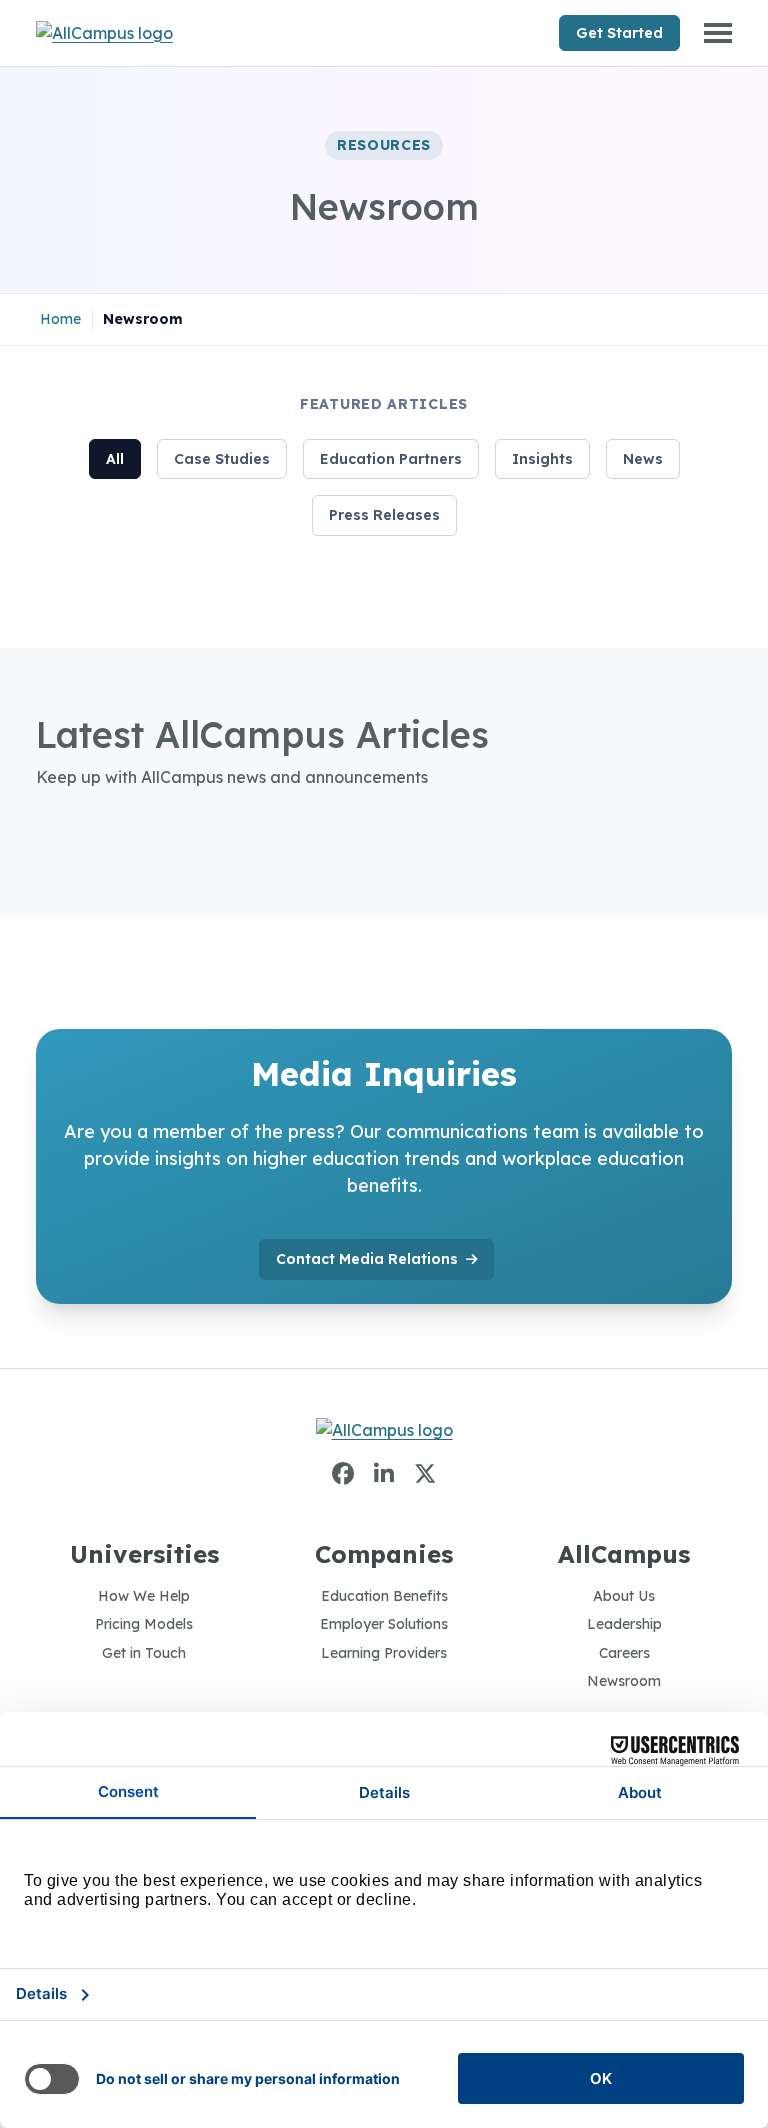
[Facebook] (343, 1474)
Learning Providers (384, 1653)
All (115, 459)
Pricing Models (144, 1624)
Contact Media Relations (367, 1259)
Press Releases (384, 515)
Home (60, 319)
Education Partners (391, 459)
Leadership (624, 1624)
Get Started (619, 33)
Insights (542, 459)
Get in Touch (144, 1653)
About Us (624, 1596)
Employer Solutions (384, 1624)
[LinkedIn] (384, 1474)
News (643, 459)
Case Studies (222, 459)
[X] (425, 1474)
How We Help (144, 1596)
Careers (624, 1653)
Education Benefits (384, 1596)
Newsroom (624, 1681)
